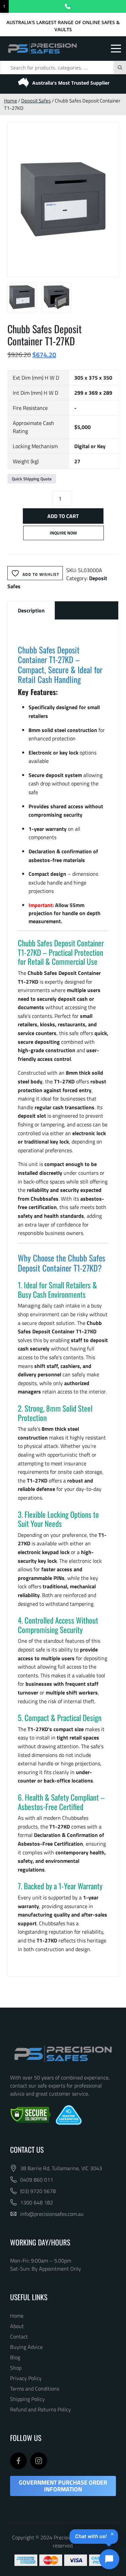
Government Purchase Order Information (63, 2486)
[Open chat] (109, 2559)
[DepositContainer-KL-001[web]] (63, 200)
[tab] (31, 610)
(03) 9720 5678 (38, 2191)
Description (31, 610)
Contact (19, 2336)
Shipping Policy (27, 2399)
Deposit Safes (36, 101)
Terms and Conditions (35, 2389)
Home (11, 101)
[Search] (120, 68)
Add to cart (63, 516)
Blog (15, 2357)
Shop (16, 2368)
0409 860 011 (37, 2180)
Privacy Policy (26, 2378)
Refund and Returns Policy (40, 2409)
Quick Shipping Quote (32, 479)
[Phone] (67, 6)
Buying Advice (26, 2347)
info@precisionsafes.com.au (52, 2214)
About (17, 2326)
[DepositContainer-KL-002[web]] (56, 297)
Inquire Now (63, 533)
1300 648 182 (37, 2202)
